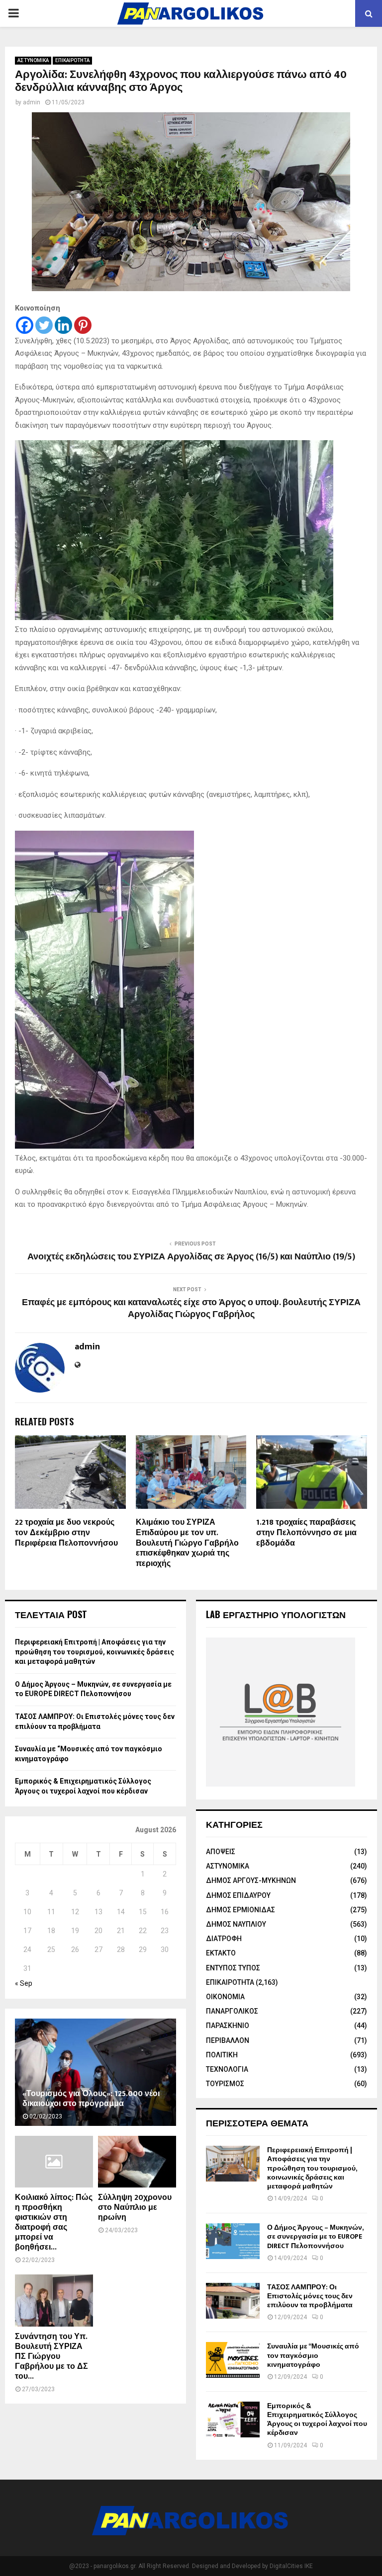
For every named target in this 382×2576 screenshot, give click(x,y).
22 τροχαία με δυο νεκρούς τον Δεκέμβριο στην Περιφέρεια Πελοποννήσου (66, 1533)
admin (32, 102)
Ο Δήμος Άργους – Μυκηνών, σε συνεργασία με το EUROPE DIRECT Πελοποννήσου (315, 2236)
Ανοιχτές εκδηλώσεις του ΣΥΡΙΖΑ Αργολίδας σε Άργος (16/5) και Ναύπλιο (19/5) (191, 1257)
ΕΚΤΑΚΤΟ (221, 1953)
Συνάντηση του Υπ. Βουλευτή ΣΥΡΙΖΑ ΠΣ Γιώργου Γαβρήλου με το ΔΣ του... (51, 2357)
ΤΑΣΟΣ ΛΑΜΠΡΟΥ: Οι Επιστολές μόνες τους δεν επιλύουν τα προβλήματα (310, 2296)
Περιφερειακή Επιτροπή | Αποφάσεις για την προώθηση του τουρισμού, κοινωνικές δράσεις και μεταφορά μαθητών (95, 1652)
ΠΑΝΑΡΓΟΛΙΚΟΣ (232, 2011)
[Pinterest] (83, 325)
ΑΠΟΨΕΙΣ (221, 1852)
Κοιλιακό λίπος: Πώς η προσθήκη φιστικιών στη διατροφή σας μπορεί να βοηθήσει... (54, 2223)
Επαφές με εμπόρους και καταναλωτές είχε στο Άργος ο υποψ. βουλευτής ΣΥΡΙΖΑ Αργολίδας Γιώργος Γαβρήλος (191, 1309)
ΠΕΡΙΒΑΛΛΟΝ (228, 2040)
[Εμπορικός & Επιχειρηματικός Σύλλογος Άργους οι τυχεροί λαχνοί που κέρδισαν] (233, 2420)
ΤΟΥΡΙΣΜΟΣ (225, 2084)
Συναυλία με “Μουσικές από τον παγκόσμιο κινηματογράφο (313, 2355)
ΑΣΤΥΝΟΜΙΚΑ (33, 60)
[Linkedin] (63, 325)
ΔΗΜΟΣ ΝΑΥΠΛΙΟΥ (236, 1924)
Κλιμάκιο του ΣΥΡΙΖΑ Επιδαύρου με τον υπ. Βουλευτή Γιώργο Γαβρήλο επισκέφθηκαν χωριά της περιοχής (187, 1543)
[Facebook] (25, 325)
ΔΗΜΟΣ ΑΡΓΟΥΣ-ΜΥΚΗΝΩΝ (251, 1880)
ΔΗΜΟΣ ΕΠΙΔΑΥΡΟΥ (238, 1895)
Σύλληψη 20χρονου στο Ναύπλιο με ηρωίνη (135, 2208)
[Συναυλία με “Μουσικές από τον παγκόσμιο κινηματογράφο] (233, 2360)
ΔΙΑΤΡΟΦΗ (224, 1939)
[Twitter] (44, 325)
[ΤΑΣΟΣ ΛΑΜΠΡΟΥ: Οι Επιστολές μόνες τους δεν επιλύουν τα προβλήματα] (233, 2301)
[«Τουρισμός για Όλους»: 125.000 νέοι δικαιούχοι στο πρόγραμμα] (95, 2072)
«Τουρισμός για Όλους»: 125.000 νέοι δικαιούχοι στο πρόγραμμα (91, 2099)
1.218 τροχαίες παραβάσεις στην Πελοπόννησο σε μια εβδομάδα (306, 1533)
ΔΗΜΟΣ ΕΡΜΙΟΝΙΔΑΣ (240, 1910)
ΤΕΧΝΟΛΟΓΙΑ (227, 2069)
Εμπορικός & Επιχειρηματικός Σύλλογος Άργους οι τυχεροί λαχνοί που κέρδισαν (317, 2420)
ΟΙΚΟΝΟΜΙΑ (225, 1997)
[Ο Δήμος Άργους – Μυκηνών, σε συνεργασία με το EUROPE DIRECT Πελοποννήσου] (233, 2241)
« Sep (24, 1983)
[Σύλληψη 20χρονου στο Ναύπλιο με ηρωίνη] (137, 2162)
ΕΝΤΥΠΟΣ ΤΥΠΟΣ (233, 1968)
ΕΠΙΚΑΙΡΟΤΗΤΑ (72, 60)
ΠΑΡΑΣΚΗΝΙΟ (228, 2026)
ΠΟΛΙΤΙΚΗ (222, 2055)
